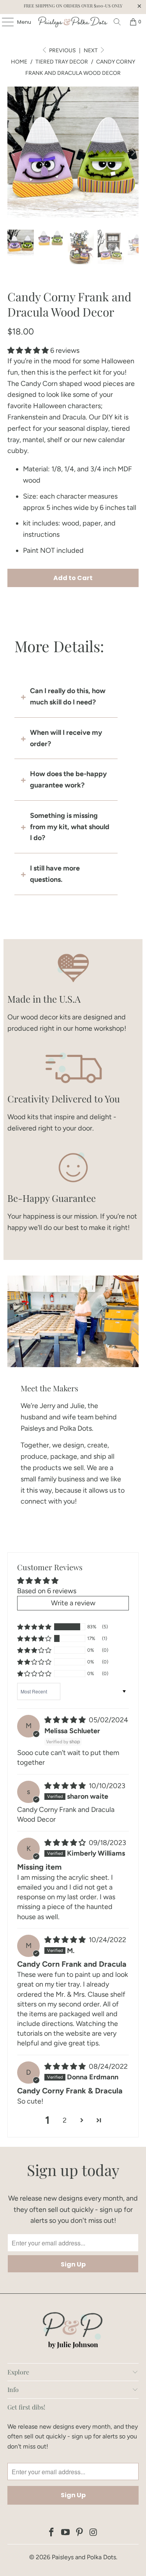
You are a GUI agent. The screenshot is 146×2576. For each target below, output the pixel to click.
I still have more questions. (55, 874)
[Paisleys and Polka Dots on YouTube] (66, 2533)
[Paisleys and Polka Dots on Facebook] (52, 2533)
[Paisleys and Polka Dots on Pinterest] (80, 2533)
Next (91, 50)
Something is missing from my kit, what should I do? (70, 827)
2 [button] (65, 2120)
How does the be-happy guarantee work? (68, 779)
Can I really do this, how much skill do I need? (68, 696)
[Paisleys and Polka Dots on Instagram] (93, 2533)
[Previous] (13, 152)
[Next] (133, 152)
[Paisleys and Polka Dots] (73, 22)
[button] (28, 350)
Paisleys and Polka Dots (84, 2557)
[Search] (117, 22)
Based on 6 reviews (47, 1591)
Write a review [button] (73, 1603)
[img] (65, 1720)
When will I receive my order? (66, 738)
